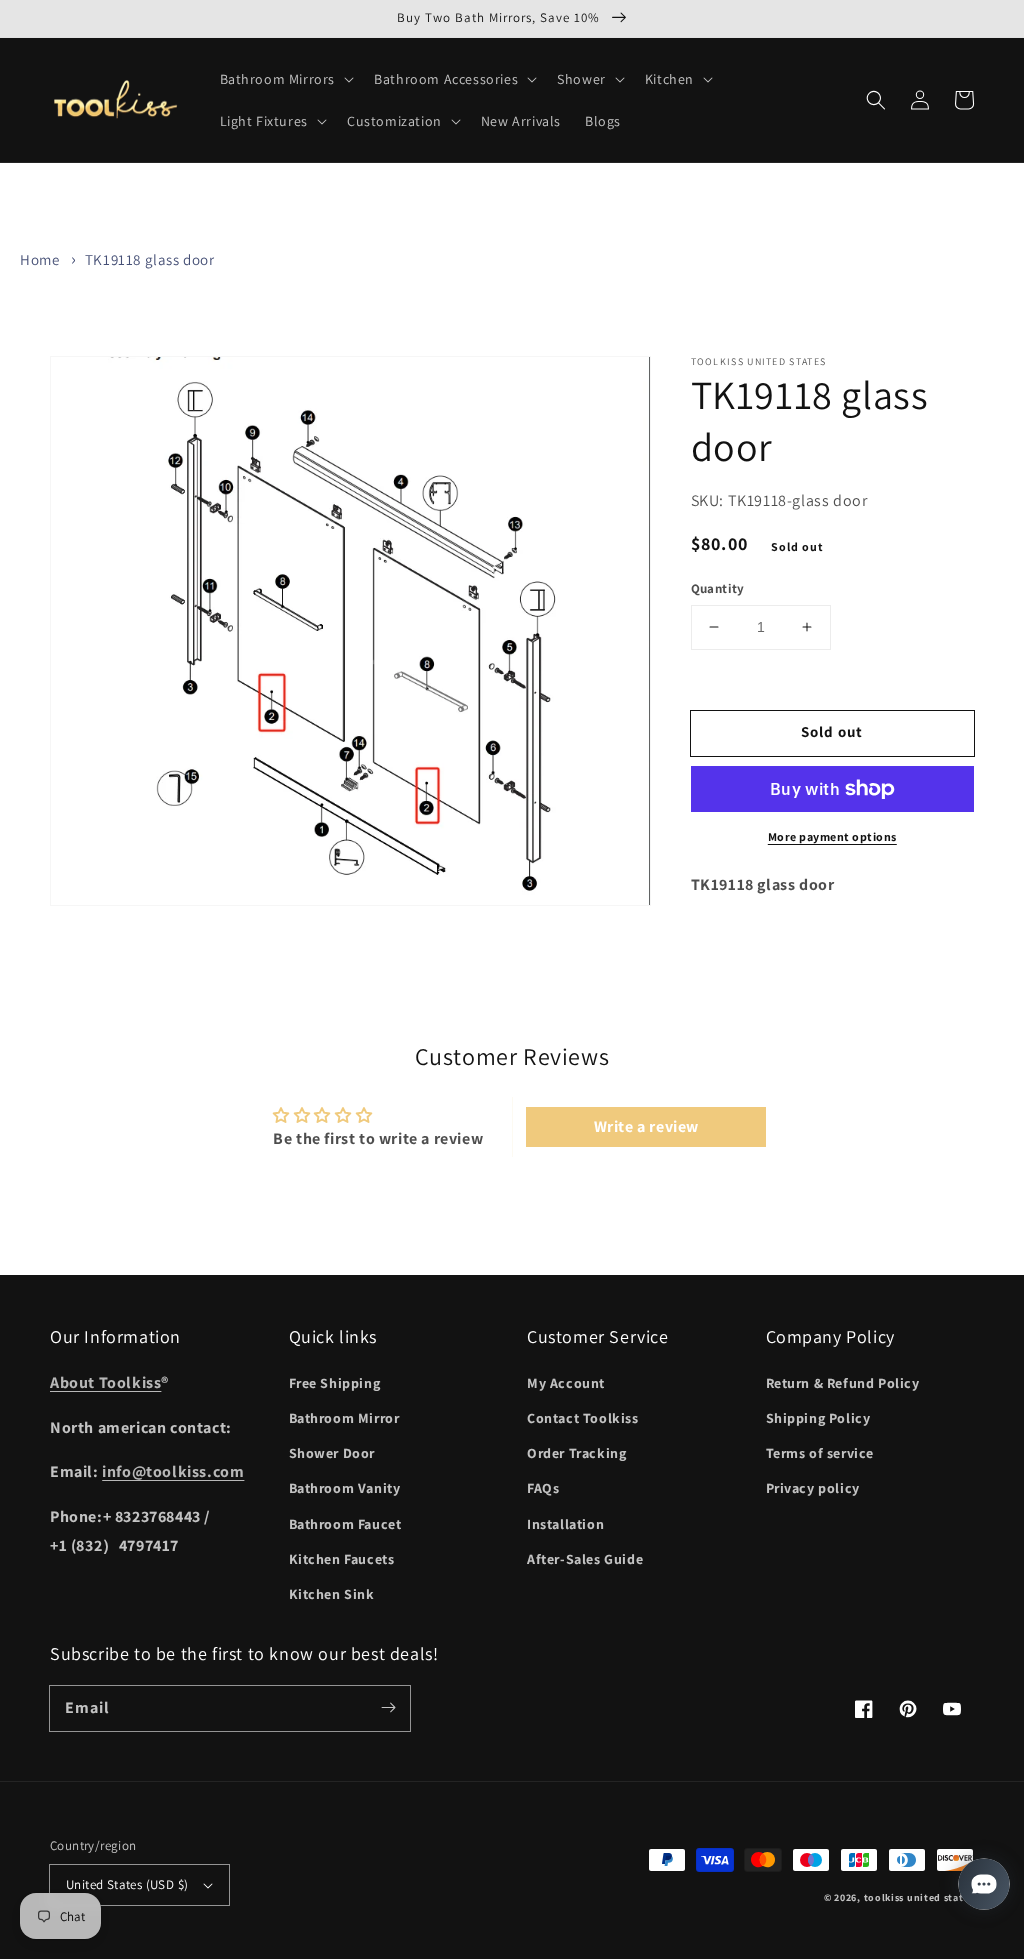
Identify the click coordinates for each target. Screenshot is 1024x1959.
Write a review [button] (646, 1126)
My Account (566, 1383)
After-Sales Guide (585, 1559)
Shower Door (332, 1453)
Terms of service (820, 1453)
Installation (565, 1524)
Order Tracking (576, 1453)
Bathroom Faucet (345, 1524)
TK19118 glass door (150, 259)
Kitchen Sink (332, 1594)
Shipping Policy (818, 1418)
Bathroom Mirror (344, 1418)
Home (39, 259)
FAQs (543, 1488)
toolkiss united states (919, 1897)
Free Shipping (335, 1383)
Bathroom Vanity (345, 1488)
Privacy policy (813, 1488)
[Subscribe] (388, 1708)
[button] (285, 79)
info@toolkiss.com (173, 1471)
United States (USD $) (127, 1884)
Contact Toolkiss (583, 1418)
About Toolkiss (105, 1382)
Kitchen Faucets (342, 1559)
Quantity (718, 588)
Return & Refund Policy (843, 1383)
